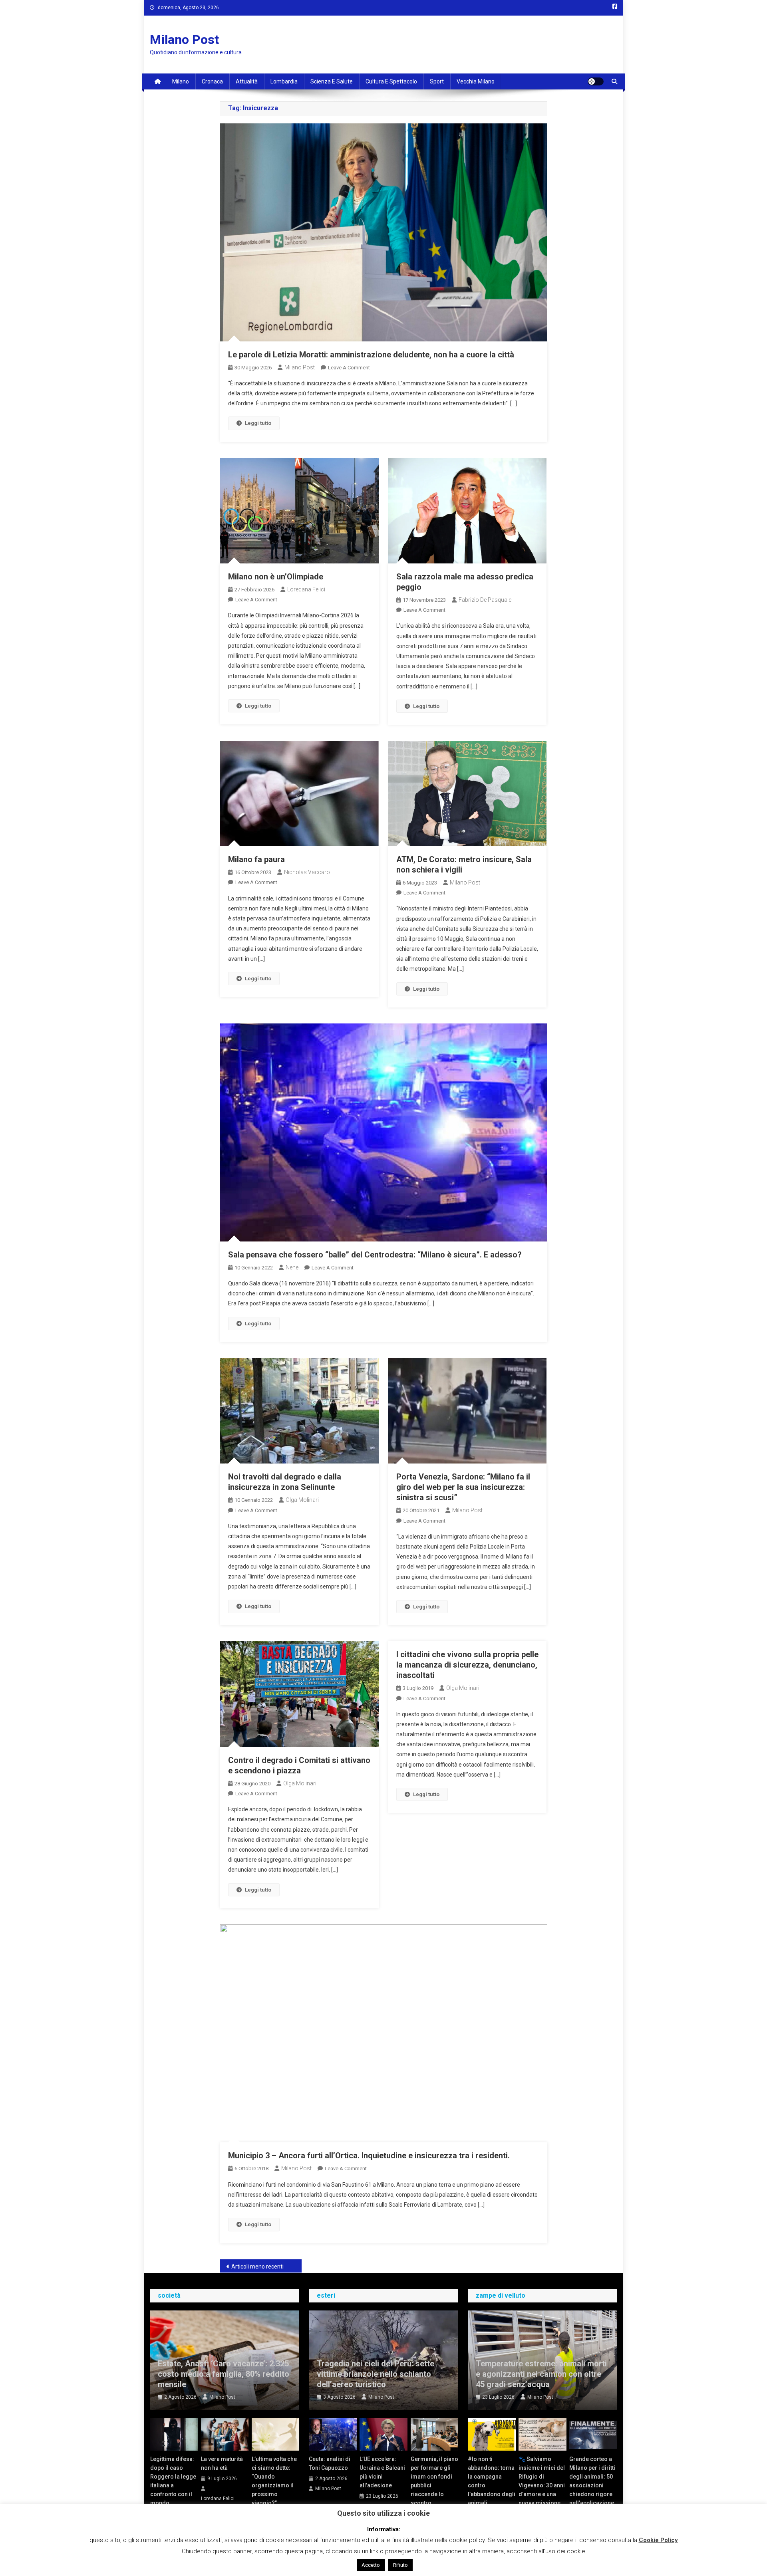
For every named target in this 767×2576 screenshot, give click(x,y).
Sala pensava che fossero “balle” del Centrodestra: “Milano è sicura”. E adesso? (375, 1255)
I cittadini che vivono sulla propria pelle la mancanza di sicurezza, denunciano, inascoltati (467, 1665)
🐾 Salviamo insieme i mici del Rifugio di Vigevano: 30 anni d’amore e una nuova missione (542, 2481)
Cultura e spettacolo (391, 81)
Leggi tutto (258, 423)
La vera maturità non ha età (222, 2463)
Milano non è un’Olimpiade (276, 577)
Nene (292, 1267)
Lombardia (284, 81)
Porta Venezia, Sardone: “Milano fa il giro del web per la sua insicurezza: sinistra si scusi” (463, 1487)
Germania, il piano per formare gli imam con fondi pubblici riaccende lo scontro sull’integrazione (434, 2485)
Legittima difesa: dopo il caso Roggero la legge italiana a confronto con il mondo (173, 2481)
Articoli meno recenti (257, 2267)
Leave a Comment (349, 368)
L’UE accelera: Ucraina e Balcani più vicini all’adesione (382, 2472)
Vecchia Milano (476, 81)
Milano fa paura (256, 859)
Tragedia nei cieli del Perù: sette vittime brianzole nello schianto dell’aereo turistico (376, 2374)
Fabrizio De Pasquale (485, 600)
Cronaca (212, 81)
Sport (437, 81)
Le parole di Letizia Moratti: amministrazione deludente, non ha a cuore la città (371, 355)
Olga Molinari (302, 1500)
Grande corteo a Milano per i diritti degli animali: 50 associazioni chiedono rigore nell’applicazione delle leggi (592, 2485)
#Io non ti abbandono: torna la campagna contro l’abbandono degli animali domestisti (492, 2485)
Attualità (247, 81)
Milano (181, 81)
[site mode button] (596, 81)
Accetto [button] (371, 2565)
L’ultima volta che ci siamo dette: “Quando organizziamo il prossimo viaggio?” (274, 2481)
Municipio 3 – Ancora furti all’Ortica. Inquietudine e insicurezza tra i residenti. (369, 2156)
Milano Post (184, 40)
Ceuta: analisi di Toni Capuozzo (330, 2463)
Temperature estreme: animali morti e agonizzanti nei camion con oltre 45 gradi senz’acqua (541, 2374)
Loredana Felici (306, 589)
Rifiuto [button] (400, 2565)
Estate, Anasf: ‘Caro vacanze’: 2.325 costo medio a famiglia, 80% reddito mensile (224, 2374)
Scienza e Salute (332, 81)
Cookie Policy (658, 2540)
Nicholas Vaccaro (307, 872)
